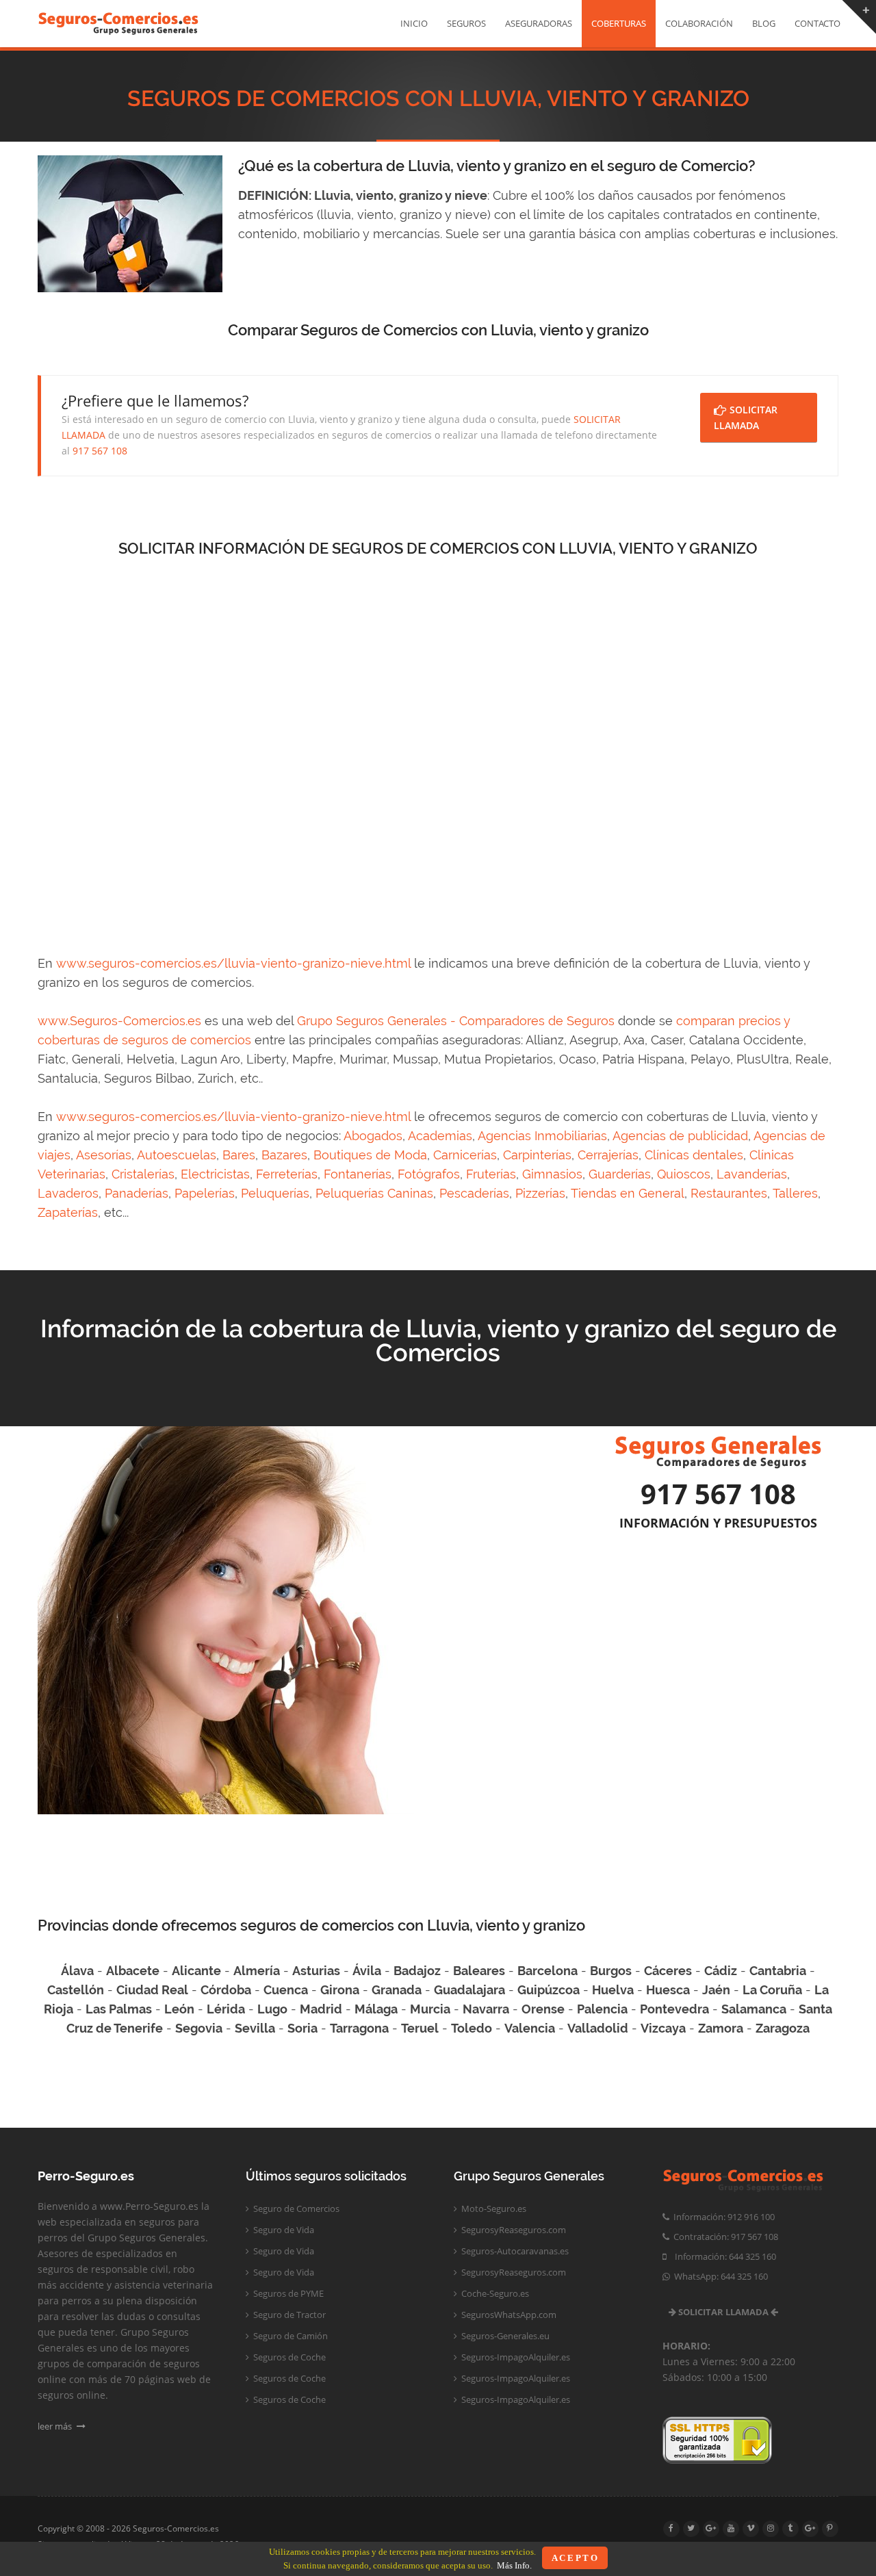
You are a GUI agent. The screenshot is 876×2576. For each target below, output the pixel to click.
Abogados (373, 1136)
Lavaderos (68, 1193)
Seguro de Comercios (295, 2208)
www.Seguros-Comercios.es (119, 1021)
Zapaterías (68, 1212)
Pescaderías (474, 1193)
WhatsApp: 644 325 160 (719, 2276)
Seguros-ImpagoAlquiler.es (515, 2357)
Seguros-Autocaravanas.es (514, 2251)
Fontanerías (358, 1174)
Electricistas (215, 1174)
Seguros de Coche (288, 2357)
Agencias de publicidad (680, 1136)
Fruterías (491, 1174)
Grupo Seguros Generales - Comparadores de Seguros (456, 1021)
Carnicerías (465, 1155)
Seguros (466, 23)
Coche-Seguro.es (494, 2293)
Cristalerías (143, 1174)
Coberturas (619, 23)
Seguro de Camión (289, 2336)
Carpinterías (537, 1155)
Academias (440, 1136)
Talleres (795, 1193)
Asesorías (104, 1155)
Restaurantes (729, 1193)
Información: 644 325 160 (721, 2256)
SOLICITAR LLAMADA (746, 417)
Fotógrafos (429, 1174)
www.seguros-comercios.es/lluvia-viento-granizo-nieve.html (233, 963)
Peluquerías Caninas (374, 1193)
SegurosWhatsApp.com (508, 2315)
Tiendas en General (628, 1193)
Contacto (817, 23)
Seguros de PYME (287, 2293)
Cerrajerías (608, 1155)
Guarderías (620, 1174)
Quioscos (684, 1174)
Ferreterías (287, 1174)
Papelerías (205, 1193)
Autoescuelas (177, 1155)
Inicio (414, 23)
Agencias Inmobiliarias (542, 1136)
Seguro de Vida (283, 2230)
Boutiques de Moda (370, 1155)
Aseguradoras (539, 23)
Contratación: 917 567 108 (724, 2237)
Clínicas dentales (694, 1155)
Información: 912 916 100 (722, 2217)
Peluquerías (275, 1193)
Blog (764, 23)
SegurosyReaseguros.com (513, 2230)
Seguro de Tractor (288, 2315)
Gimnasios (552, 1174)
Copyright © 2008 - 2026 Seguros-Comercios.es (128, 2528)
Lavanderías (752, 1174)
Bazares (284, 1155)
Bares (239, 1155)
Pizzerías (540, 1193)
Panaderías (137, 1193)
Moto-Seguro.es (493, 2208)
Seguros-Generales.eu (504, 2336)
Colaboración (699, 23)
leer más (56, 2426)
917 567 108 (100, 451)
